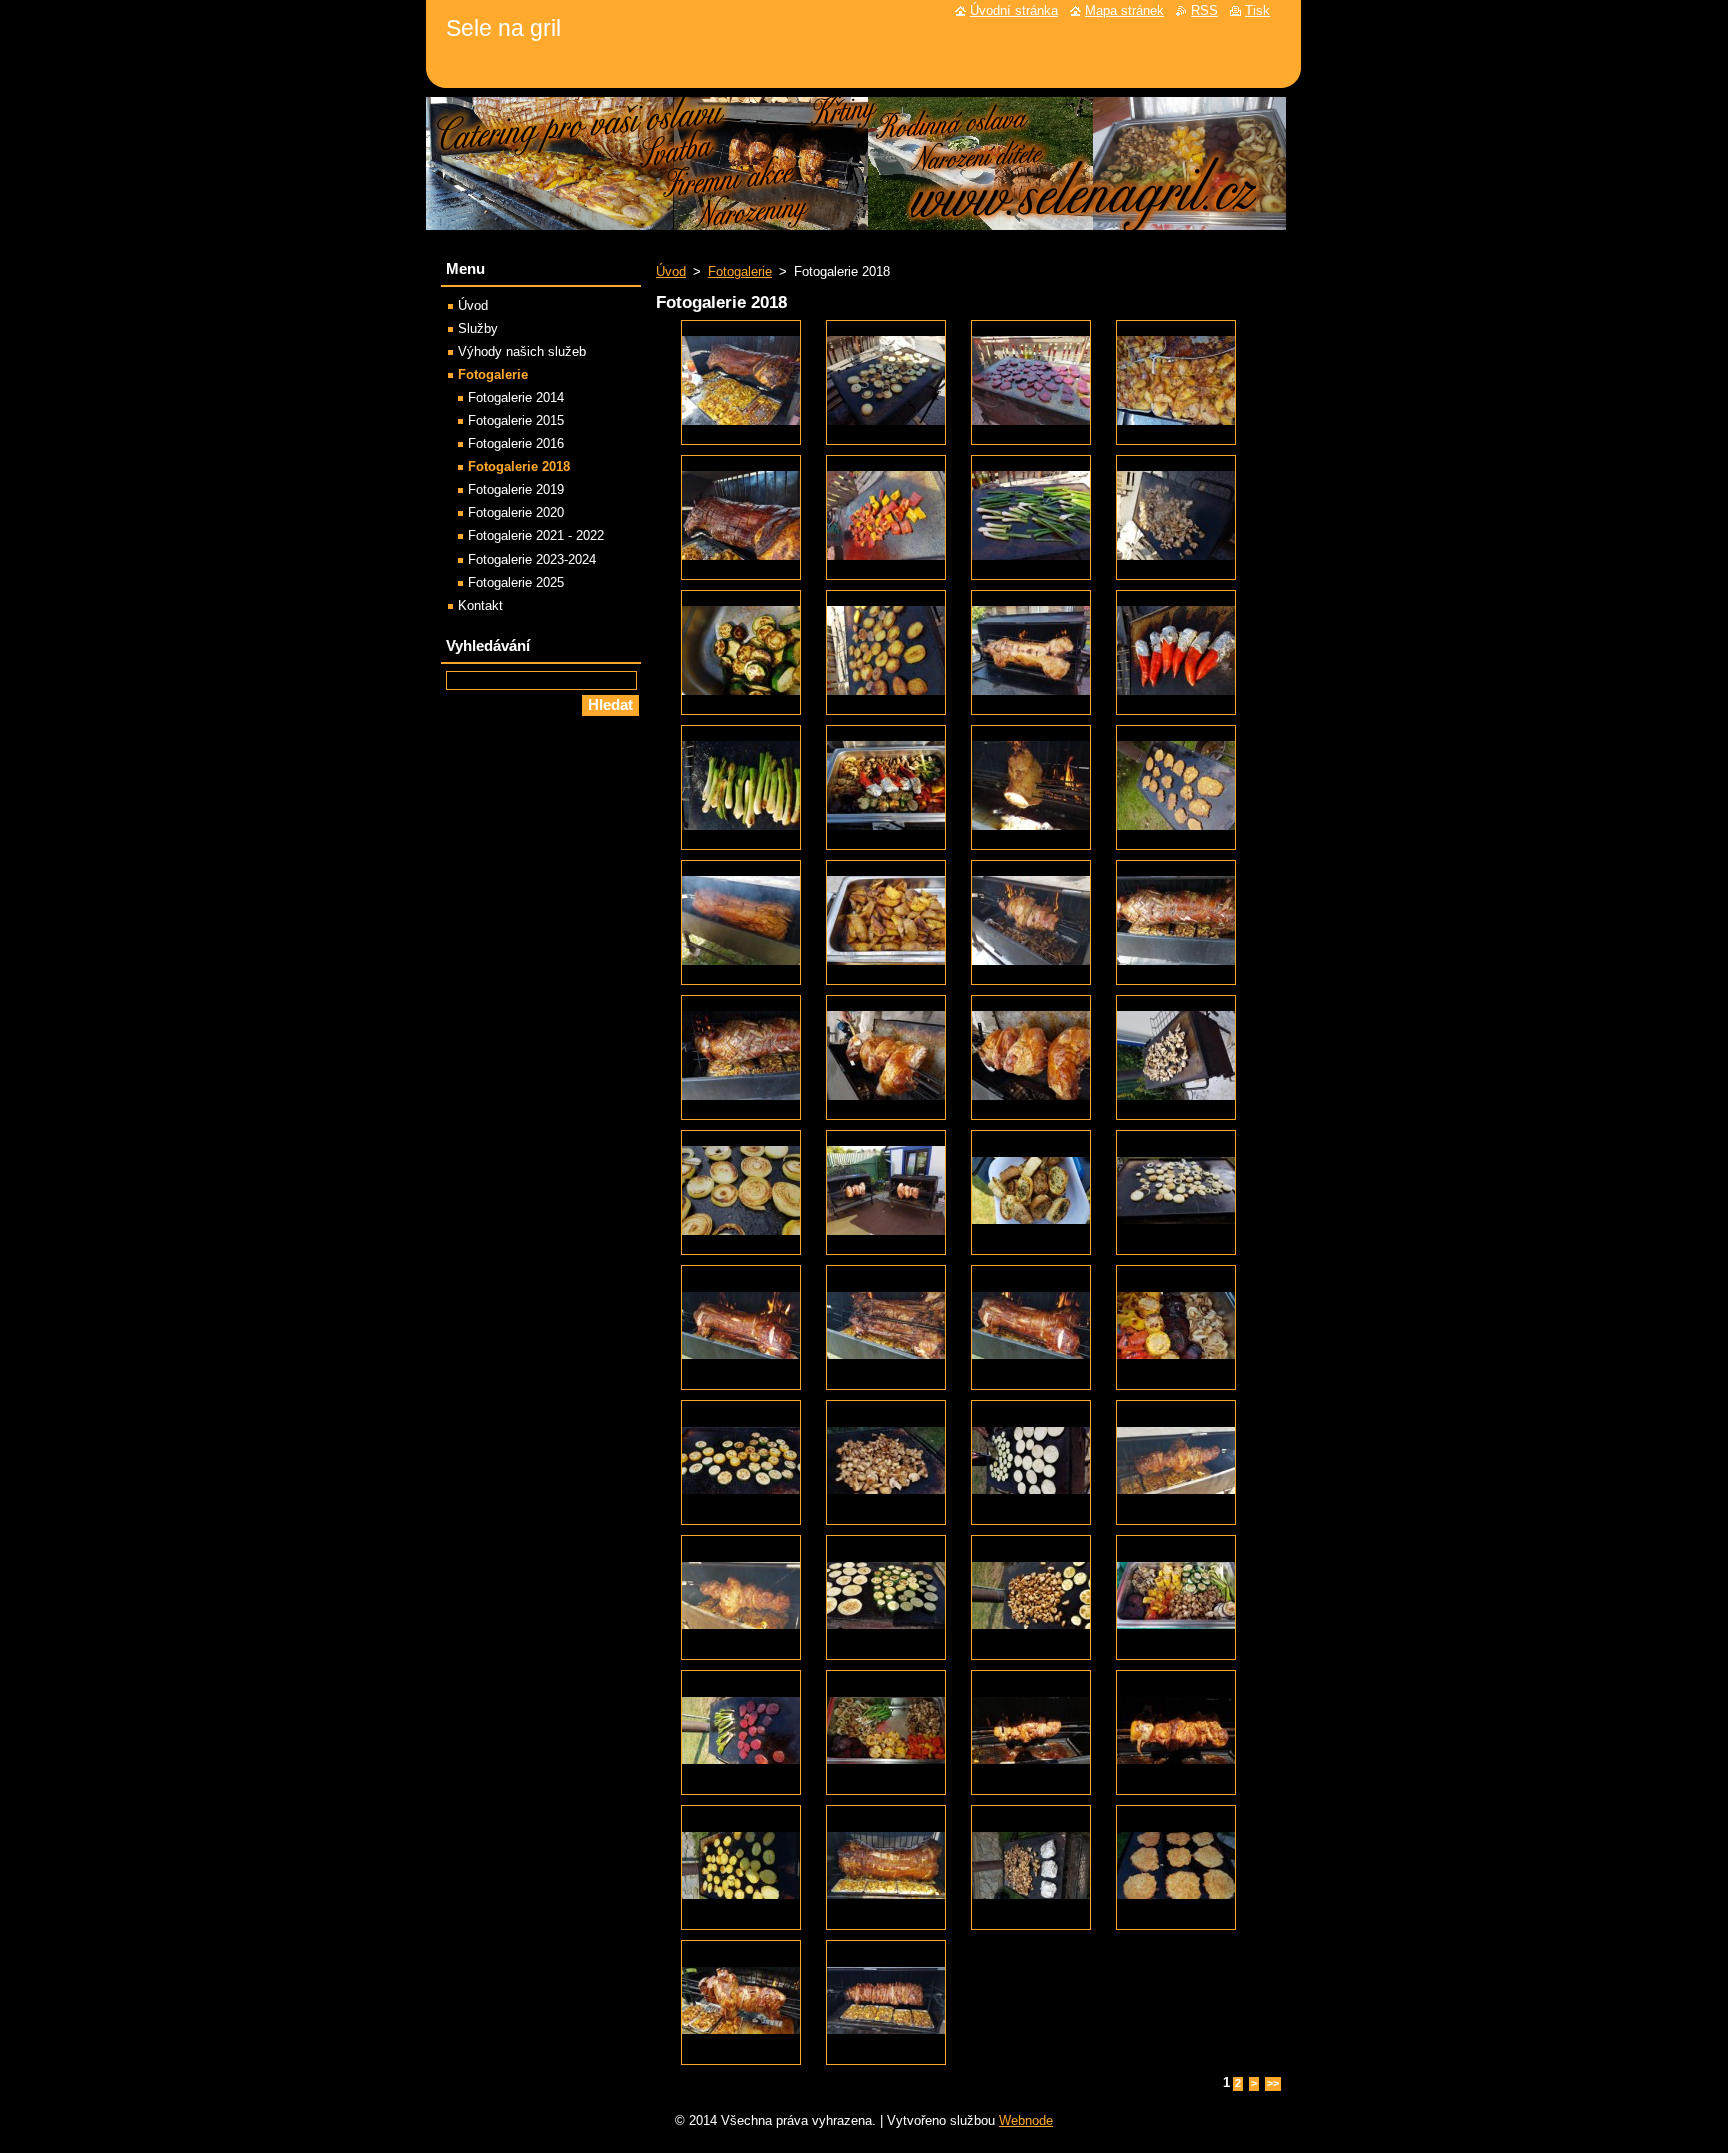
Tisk (1257, 10)
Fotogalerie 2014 (516, 397)
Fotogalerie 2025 (516, 582)
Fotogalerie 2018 (519, 466)
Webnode (1026, 2120)
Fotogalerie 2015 (516, 420)
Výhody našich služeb (522, 351)
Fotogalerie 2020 (516, 512)
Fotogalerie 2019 (516, 489)
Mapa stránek (1124, 10)
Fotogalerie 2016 (516, 443)
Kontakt (480, 605)
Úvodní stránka (1014, 10)
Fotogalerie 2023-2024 (532, 559)
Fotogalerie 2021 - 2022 (536, 535)
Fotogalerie (740, 271)
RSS (1204, 10)
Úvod (671, 271)
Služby (478, 328)
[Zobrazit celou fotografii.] (741, 382)
